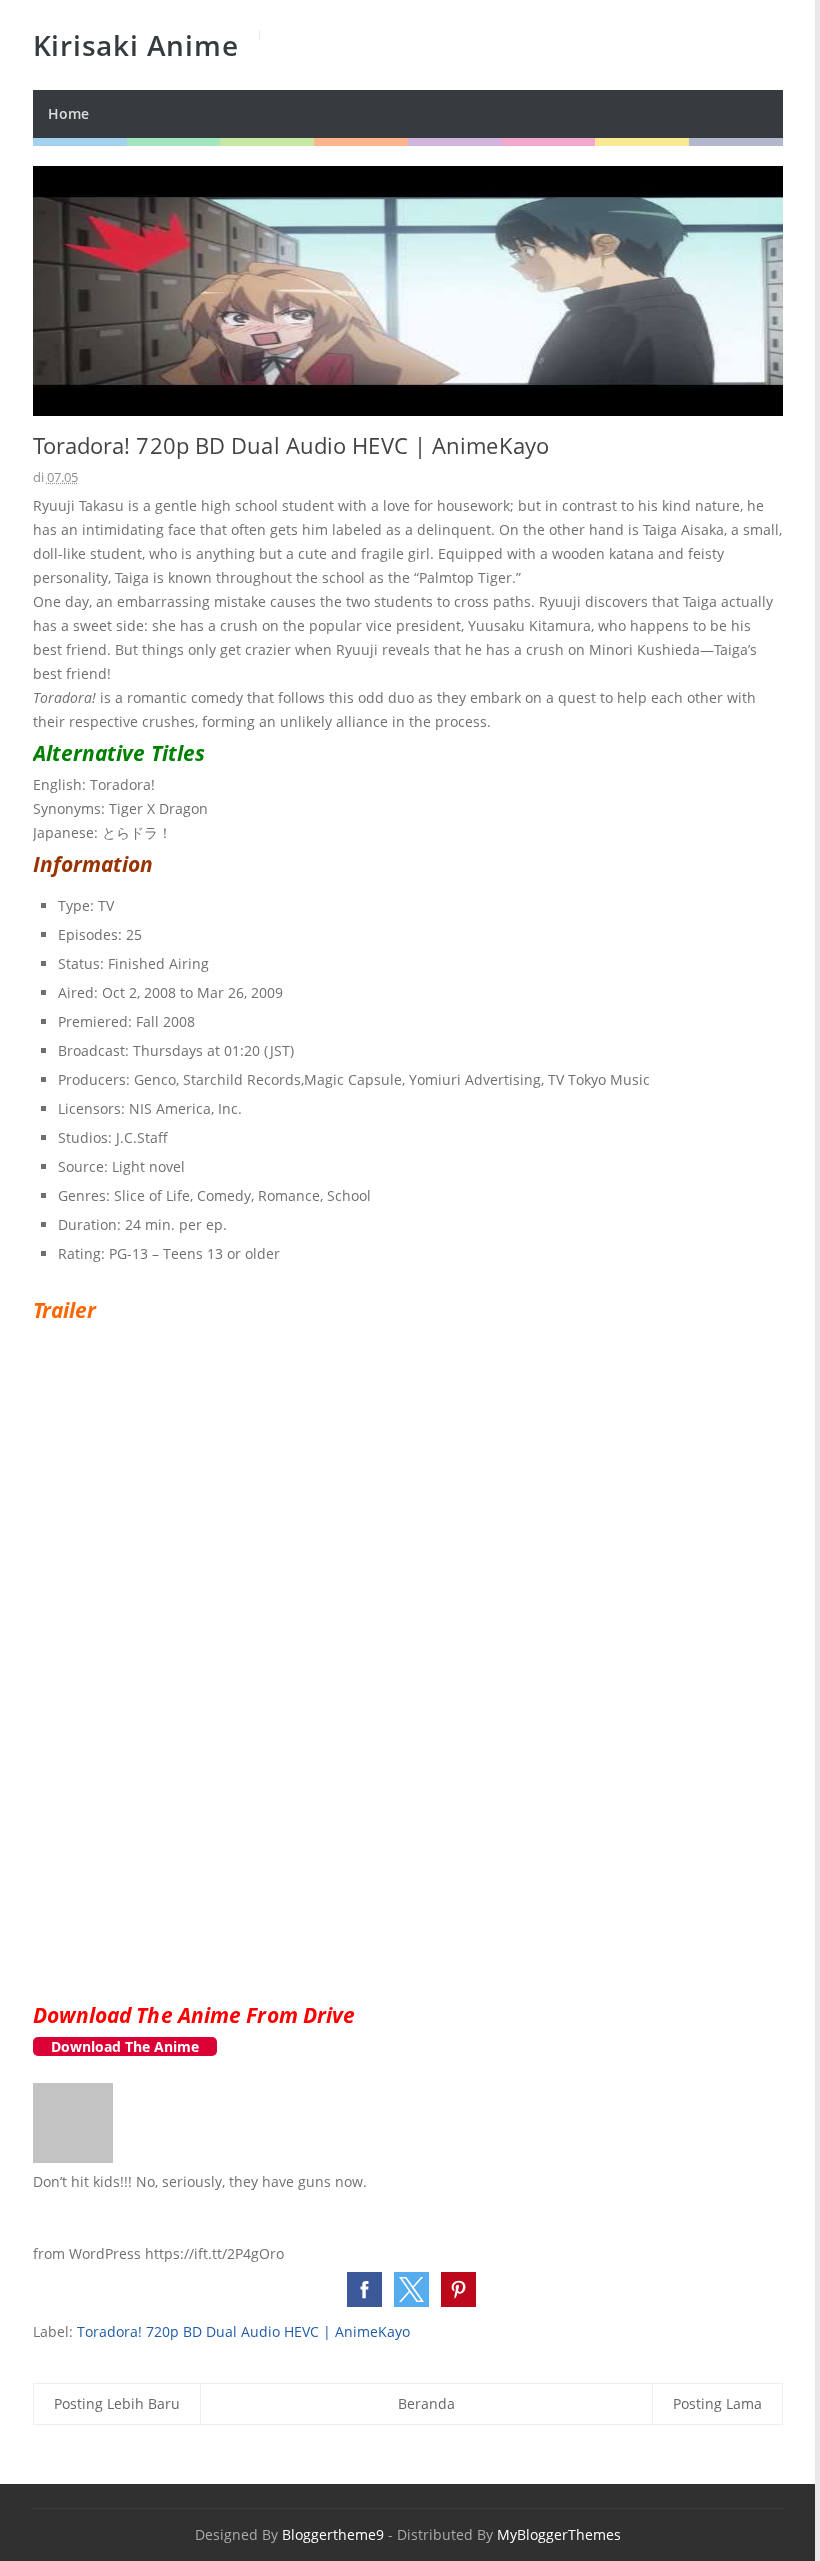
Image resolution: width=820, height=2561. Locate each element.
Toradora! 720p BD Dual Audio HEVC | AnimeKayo (243, 2331)
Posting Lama (717, 2403)
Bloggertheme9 (333, 2534)
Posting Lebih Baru (117, 2403)
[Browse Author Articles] (73, 2157)
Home (68, 113)
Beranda (426, 2403)
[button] (364, 2289)
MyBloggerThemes (559, 2534)
